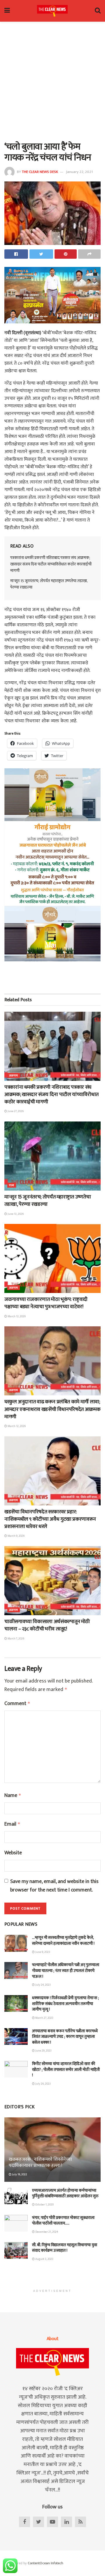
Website (13, 1853)
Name (13, 1796)
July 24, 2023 (43, 1985)
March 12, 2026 (16, 1426)
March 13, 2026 (16, 1316)
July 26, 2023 (43, 2084)
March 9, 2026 (16, 1536)
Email (12, 1824)
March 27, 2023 (44, 2018)
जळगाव (14, 1076)
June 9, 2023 (42, 1952)
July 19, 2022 (19, 2174)
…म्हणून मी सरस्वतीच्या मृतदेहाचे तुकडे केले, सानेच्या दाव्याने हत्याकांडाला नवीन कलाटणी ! (63, 1940)
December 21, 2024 (46, 2232)
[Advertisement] (52, 80)
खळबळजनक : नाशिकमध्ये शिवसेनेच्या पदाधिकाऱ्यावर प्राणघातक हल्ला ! (40, 2162)
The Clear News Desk (40, 172)
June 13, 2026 (15, 1214)
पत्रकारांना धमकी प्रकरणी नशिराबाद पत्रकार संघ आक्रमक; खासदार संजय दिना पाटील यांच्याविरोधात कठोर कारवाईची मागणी (51, 564)
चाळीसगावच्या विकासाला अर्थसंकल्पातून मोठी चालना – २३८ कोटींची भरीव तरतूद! (47, 1625)
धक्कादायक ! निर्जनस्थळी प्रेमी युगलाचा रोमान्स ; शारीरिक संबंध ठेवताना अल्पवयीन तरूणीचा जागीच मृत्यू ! (65, 2004)
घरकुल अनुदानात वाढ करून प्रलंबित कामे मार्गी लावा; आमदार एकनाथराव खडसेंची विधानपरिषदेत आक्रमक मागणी (52, 1409)
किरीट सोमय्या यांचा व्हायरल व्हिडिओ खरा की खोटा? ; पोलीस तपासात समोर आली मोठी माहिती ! (66, 2069)
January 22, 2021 (79, 172)
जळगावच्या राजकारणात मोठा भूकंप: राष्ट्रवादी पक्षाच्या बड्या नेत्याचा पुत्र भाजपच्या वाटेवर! (46, 1303)
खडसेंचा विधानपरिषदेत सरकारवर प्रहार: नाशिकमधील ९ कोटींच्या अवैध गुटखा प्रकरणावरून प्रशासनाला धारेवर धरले (50, 1519)
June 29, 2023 (43, 2051)
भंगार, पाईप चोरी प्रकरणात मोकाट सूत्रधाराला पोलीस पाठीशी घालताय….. (63, 2221)
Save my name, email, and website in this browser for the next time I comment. (54, 1886)
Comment (17, 1704)
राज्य (12, 1185)
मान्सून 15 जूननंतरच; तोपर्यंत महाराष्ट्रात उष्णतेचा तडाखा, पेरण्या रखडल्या (49, 584)
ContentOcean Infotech (45, 2563)
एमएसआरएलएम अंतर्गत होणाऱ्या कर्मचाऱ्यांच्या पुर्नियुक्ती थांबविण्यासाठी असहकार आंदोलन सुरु (65, 2193)
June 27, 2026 (15, 1111)
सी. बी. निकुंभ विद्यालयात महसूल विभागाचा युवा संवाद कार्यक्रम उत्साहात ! (65, 2248)
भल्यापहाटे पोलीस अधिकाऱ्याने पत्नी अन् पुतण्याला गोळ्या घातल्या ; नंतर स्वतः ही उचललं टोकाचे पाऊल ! (66, 1970)
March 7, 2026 (16, 1639)
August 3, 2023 (44, 2259)
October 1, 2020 (44, 2205)
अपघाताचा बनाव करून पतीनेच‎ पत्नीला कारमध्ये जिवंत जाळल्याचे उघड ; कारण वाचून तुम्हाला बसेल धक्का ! (65, 2037)
